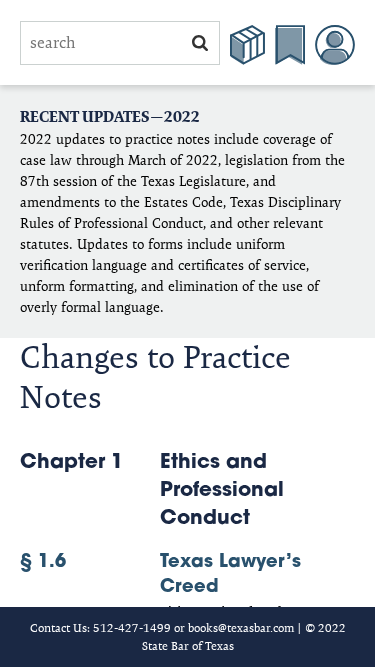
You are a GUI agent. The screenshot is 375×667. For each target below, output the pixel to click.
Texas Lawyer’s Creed (160, 575)
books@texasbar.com (241, 627)
